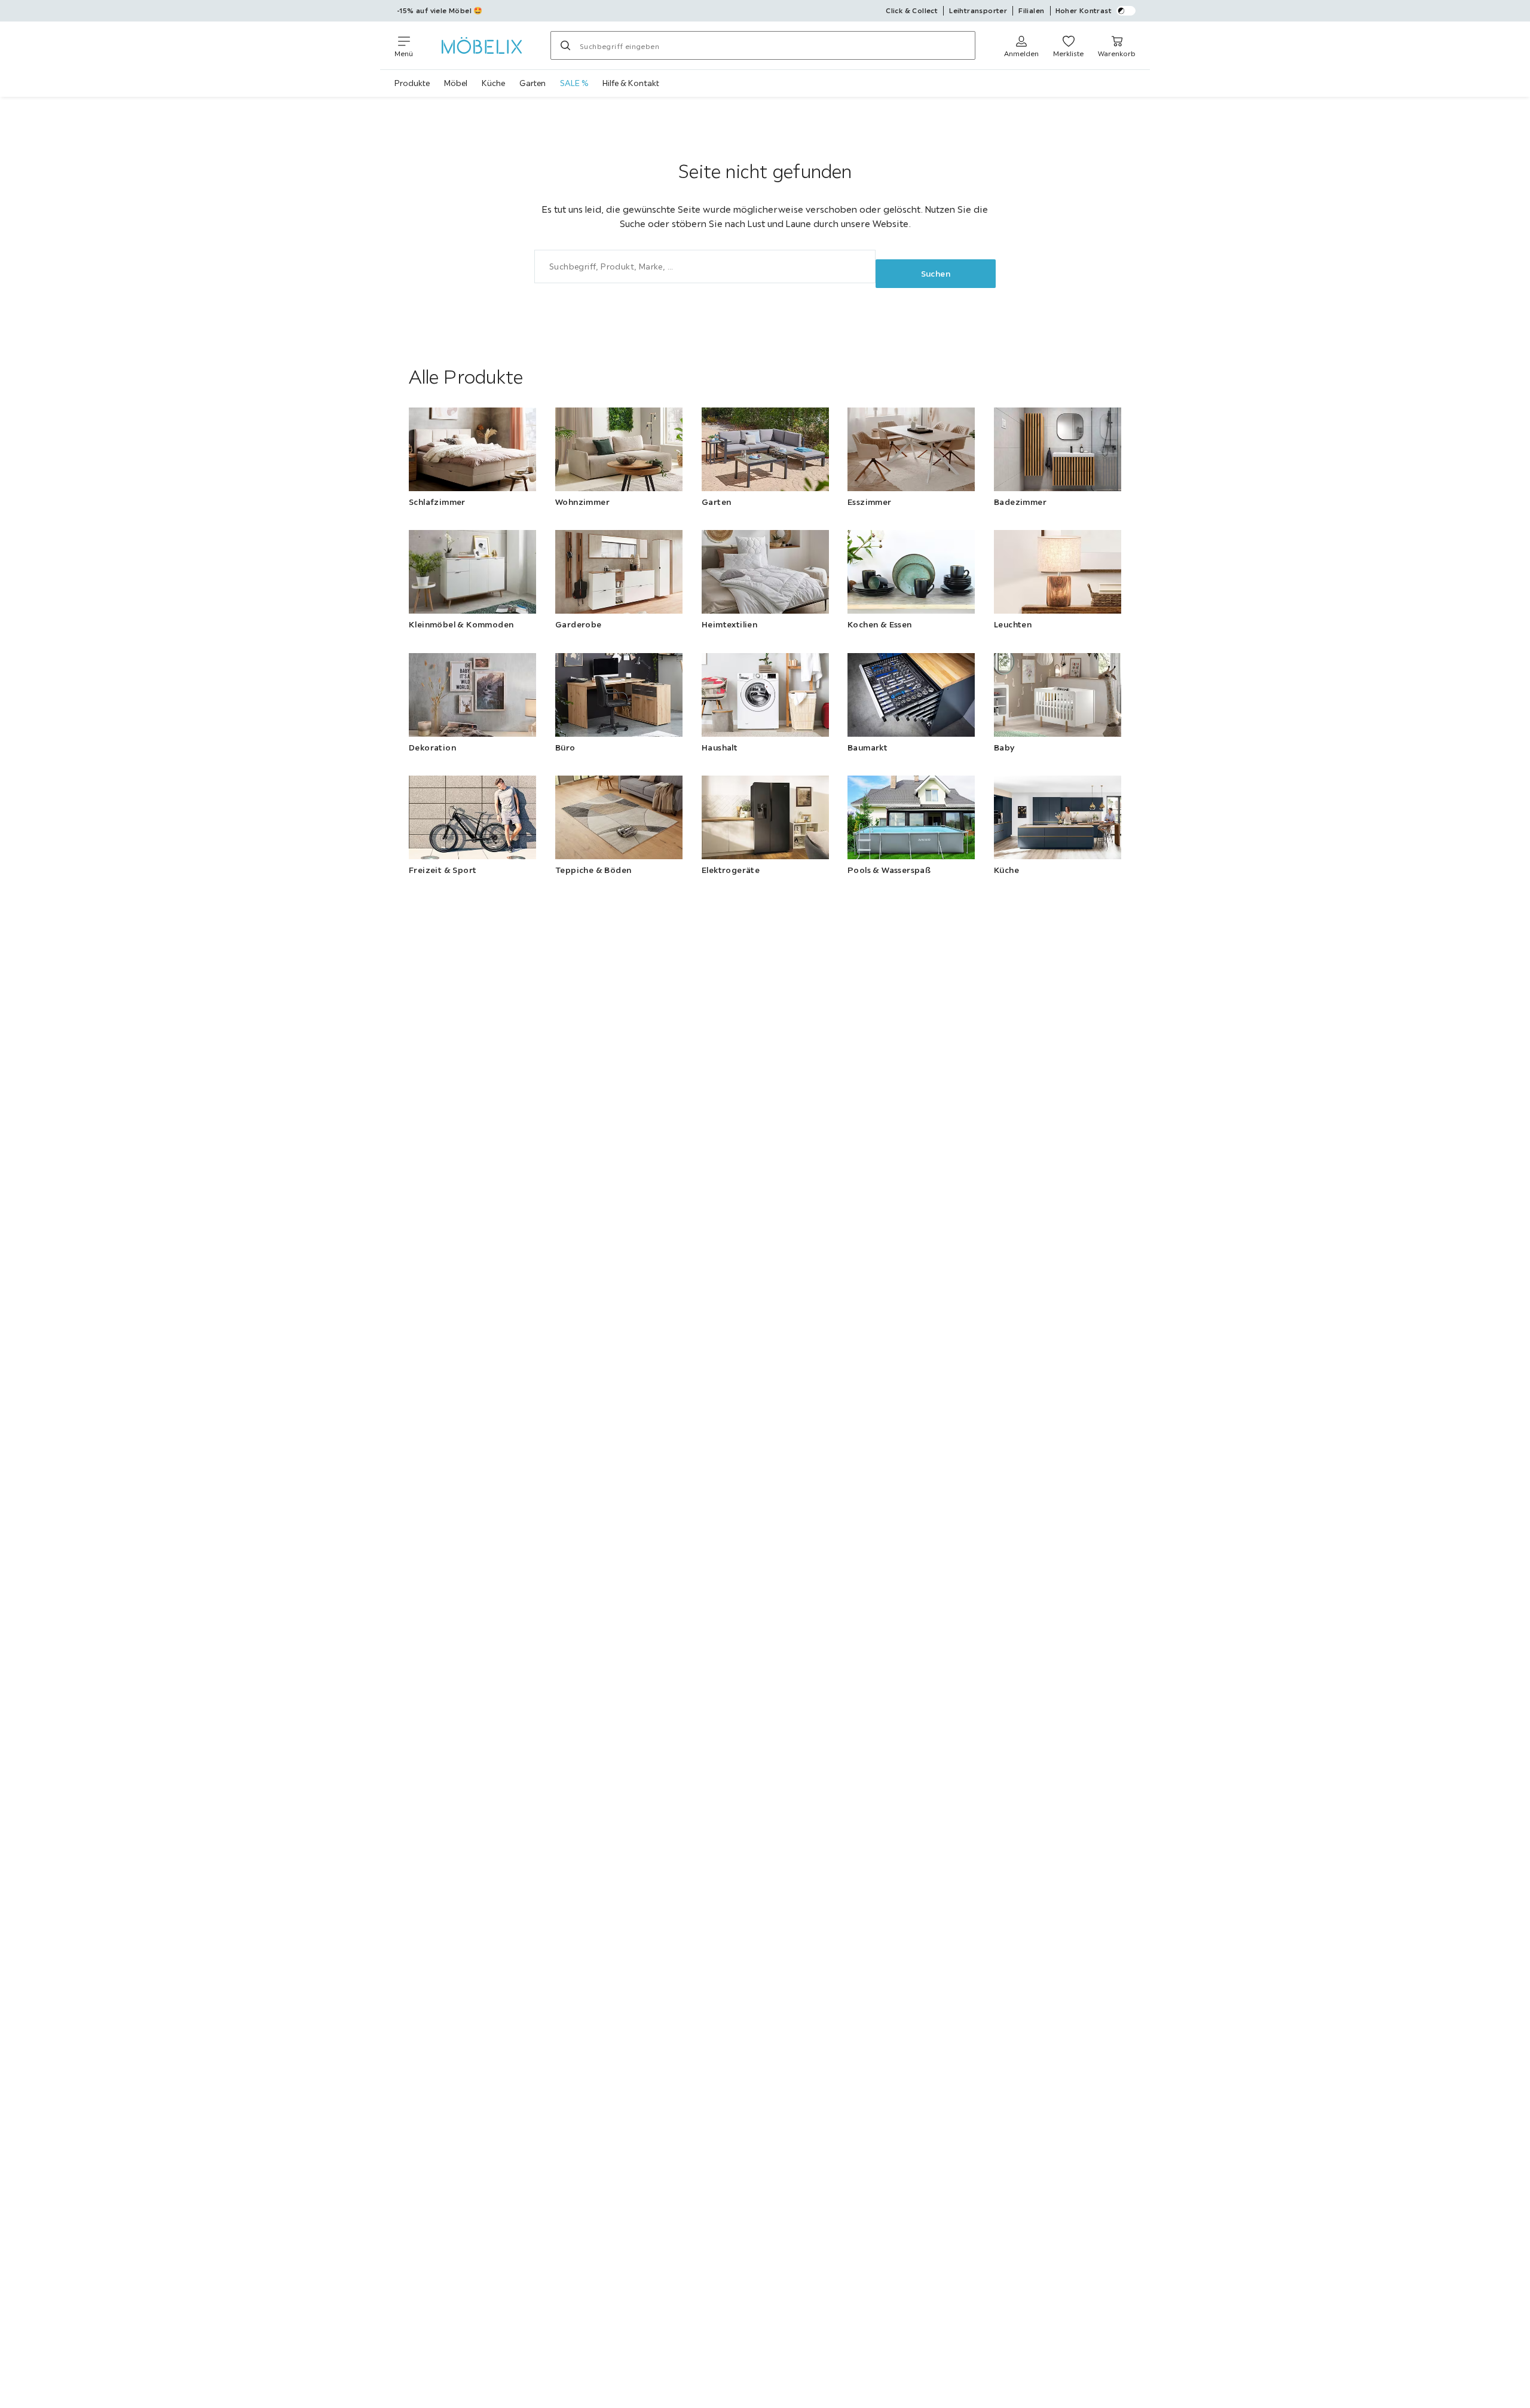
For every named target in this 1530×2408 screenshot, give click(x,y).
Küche (493, 83)
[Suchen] (565, 45)
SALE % (574, 83)
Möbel (456, 83)
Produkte (412, 83)
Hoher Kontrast (1084, 10)
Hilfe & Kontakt (631, 83)
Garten (533, 83)
